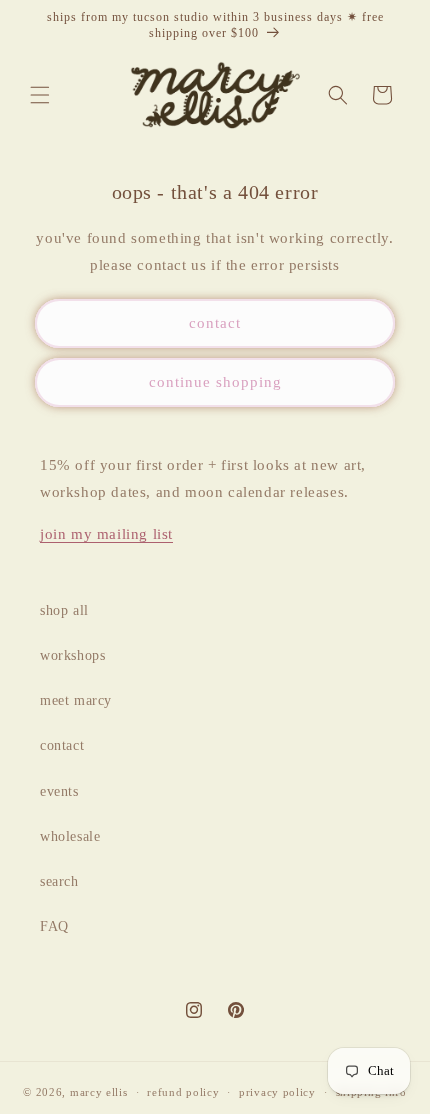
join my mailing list (106, 534)
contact (215, 323)
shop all (64, 610)
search (59, 881)
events (59, 791)
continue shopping (215, 382)
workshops (72, 655)
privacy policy (277, 1092)
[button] (40, 95)
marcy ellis (99, 1092)
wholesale (70, 836)
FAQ (54, 926)
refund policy (183, 1092)
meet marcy (76, 700)
